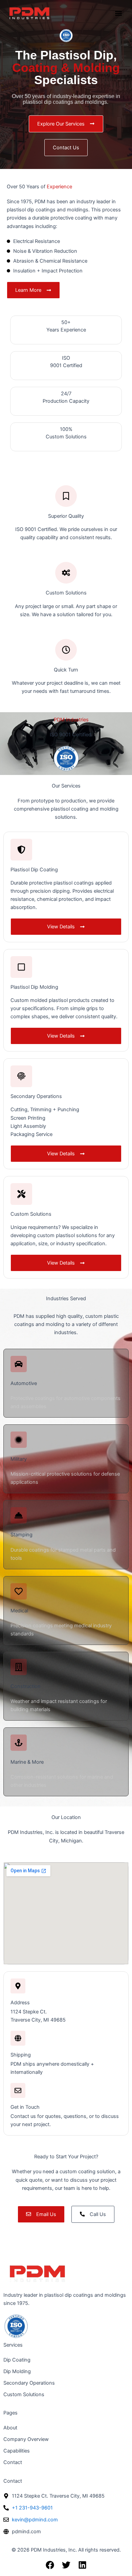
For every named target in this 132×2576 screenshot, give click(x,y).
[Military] (19, 1440)
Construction (26, 1686)
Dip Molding (17, 2371)
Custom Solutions (24, 2394)
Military (19, 1459)
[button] (118, 13)
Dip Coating (17, 2360)
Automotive (24, 1383)
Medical (19, 1611)
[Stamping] (19, 1515)
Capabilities (17, 2451)
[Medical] (19, 1591)
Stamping (21, 1535)
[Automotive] (19, 1364)
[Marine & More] (19, 1743)
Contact (13, 2462)
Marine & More (27, 1762)
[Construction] (19, 1667)
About (10, 2428)
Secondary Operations (29, 2383)
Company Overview (26, 2439)
